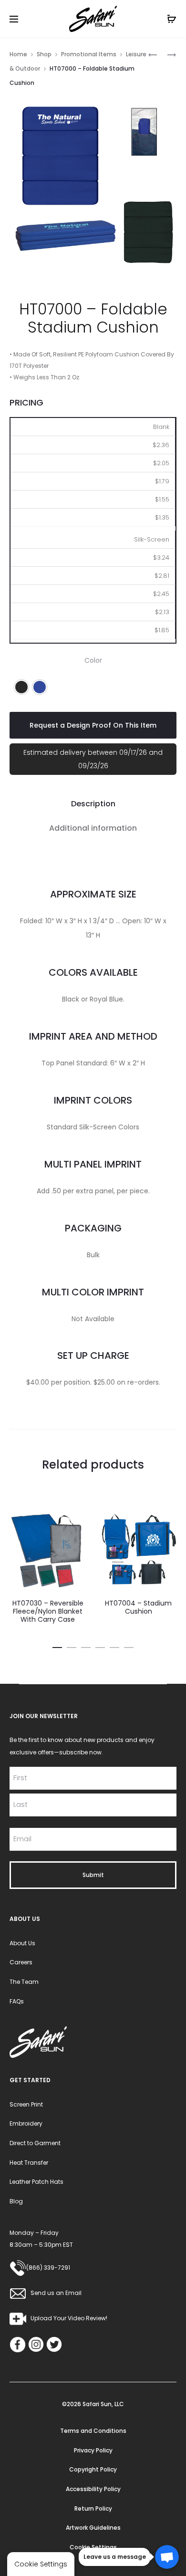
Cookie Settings (93, 2547)
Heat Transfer (29, 2163)
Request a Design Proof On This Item (93, 725)
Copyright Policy (93, 2469)
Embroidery (26, 2123)
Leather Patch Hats (36, 2182)
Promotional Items (89, 54)
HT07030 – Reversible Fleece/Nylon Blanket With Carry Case (48, 1611)
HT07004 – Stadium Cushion (138, 1607)
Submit (93, 1875)
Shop (44, 54)
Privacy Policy (93, 2450)
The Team (24, 1982)
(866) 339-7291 (48, 2268)
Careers (21, 1962)
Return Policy (93, 2508)
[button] (21, 687)
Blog (16, 2201)
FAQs (17, 2001)
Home (18, 54)
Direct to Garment (35, 2143)
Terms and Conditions (93, 2431)
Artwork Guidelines (93, 2528)
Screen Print (26, 2104)
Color (93, 660)
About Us (22, 1943)
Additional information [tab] (93, 828)
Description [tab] (93, 804)
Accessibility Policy (93, 2489)
